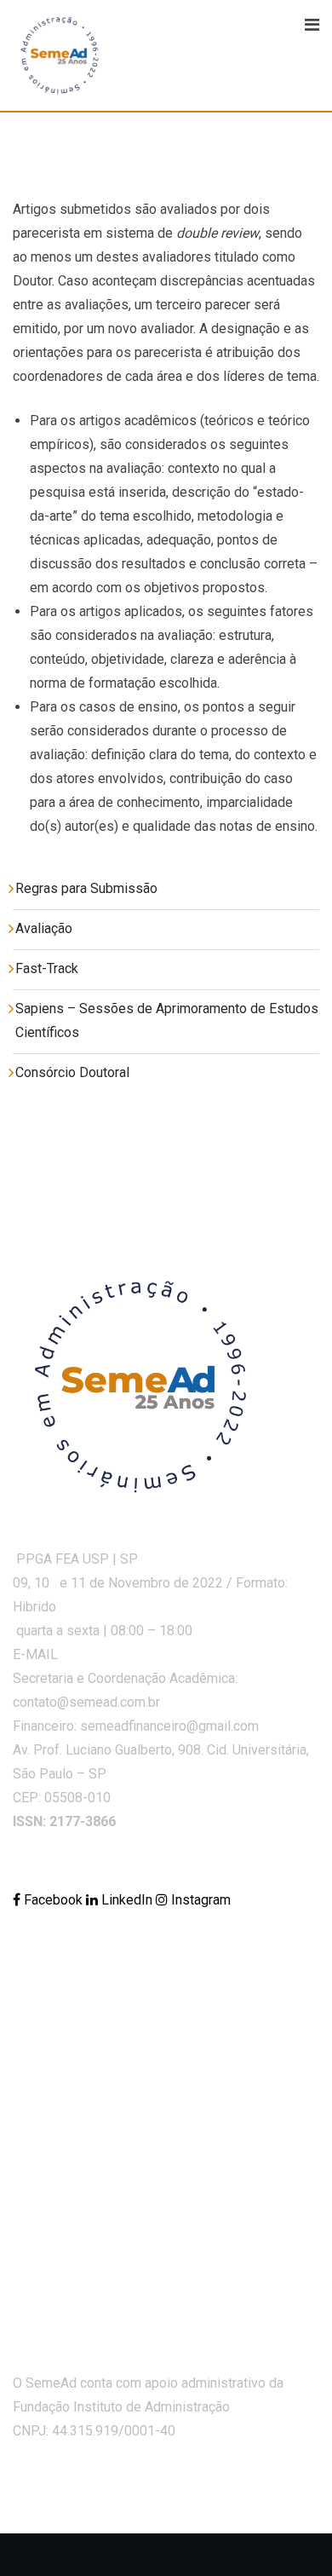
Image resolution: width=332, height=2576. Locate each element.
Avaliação (44, 928)
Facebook (53, 1900)
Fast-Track (47, 968)
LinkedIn (127, 1900)
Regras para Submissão (86, 888)
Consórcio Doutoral (72, 1072)
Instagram (199, 1900)
